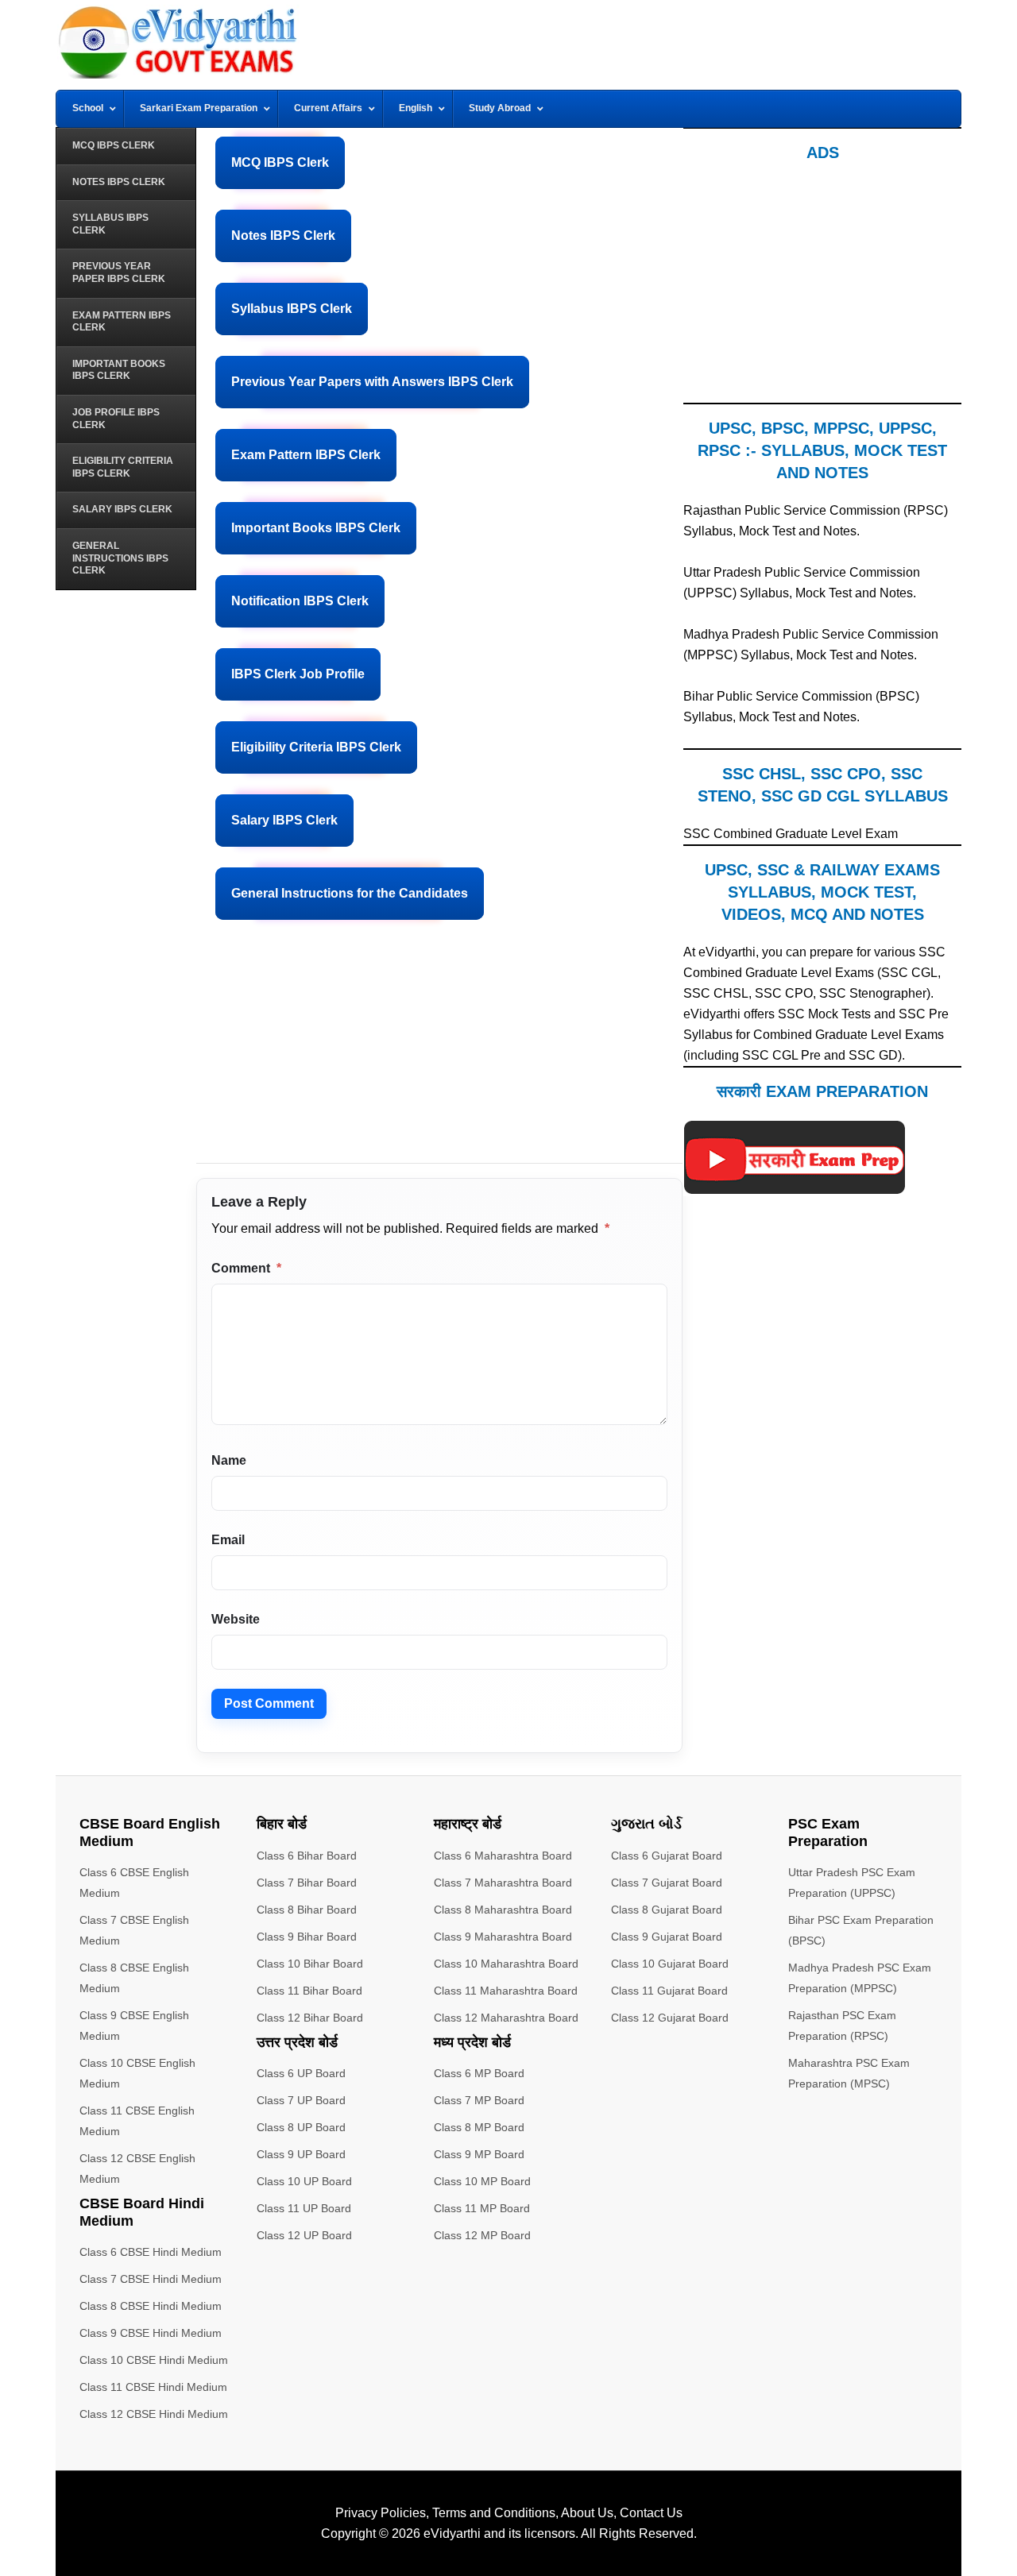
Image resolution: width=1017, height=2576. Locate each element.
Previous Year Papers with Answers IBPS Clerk (372, 382)
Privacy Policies (381, 2513)
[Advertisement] (439, 1052)
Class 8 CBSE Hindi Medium (151, 2306)
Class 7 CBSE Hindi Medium (151, 2279)
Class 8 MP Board (479, 2127)
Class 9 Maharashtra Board (503, 1937)
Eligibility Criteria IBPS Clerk (316, 747)
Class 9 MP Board (479, 2154)
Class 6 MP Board (479, 2073)
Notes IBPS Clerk (283, 236)
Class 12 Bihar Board (310, 2018)
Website (236, 1619)
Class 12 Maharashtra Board (506, 2018)
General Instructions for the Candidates (350, 893)
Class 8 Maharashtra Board (503, 1910)
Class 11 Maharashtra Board (506, 1991)
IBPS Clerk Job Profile (298, 674)
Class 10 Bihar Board (310, 1964)
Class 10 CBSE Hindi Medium (154, 2360)
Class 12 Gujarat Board (670, 2018)
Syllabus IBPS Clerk (292, 309)
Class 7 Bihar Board (307, 1883)
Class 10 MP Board (482, 2181)
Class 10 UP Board (304, 2181)
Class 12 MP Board (482, 2235)
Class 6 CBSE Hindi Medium (151, 2252)
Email (228, 1540)
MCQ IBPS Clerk (280, 162)
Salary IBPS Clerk (284, 820)
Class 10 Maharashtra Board (506, 1964)
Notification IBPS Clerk (300, 601)
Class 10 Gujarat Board (670, 1964)
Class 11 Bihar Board (309, 1991)
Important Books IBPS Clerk (316, 528)
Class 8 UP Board (301, 2127)
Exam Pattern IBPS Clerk (306, 455)
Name (229, 1460)
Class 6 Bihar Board (307, 1856)
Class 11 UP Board (304, 2208)
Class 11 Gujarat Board (669, 1991)
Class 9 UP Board (301, 2154)
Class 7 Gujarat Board (667, 1883)
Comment (246, 1268)
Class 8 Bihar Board (307, 1910)
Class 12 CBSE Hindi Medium (154, 2414)
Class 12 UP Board (304, 2235)
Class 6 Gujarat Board (667, 1856)
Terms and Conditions (494, 2513)
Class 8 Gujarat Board (667, 1910)
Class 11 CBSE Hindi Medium (153, 2387)
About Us (587, 2513)
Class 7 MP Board (479, 2100)
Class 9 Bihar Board (307, 1937)
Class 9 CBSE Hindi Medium (151, 2333)
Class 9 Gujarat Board (667, 1937)
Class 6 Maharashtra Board (503, 1856)
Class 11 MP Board (482, 2208)
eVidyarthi (452, 2534)
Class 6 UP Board (301, 2073)
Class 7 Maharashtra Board (503, 1883)
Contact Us (651, 2513)
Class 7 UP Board (301, 2100)
